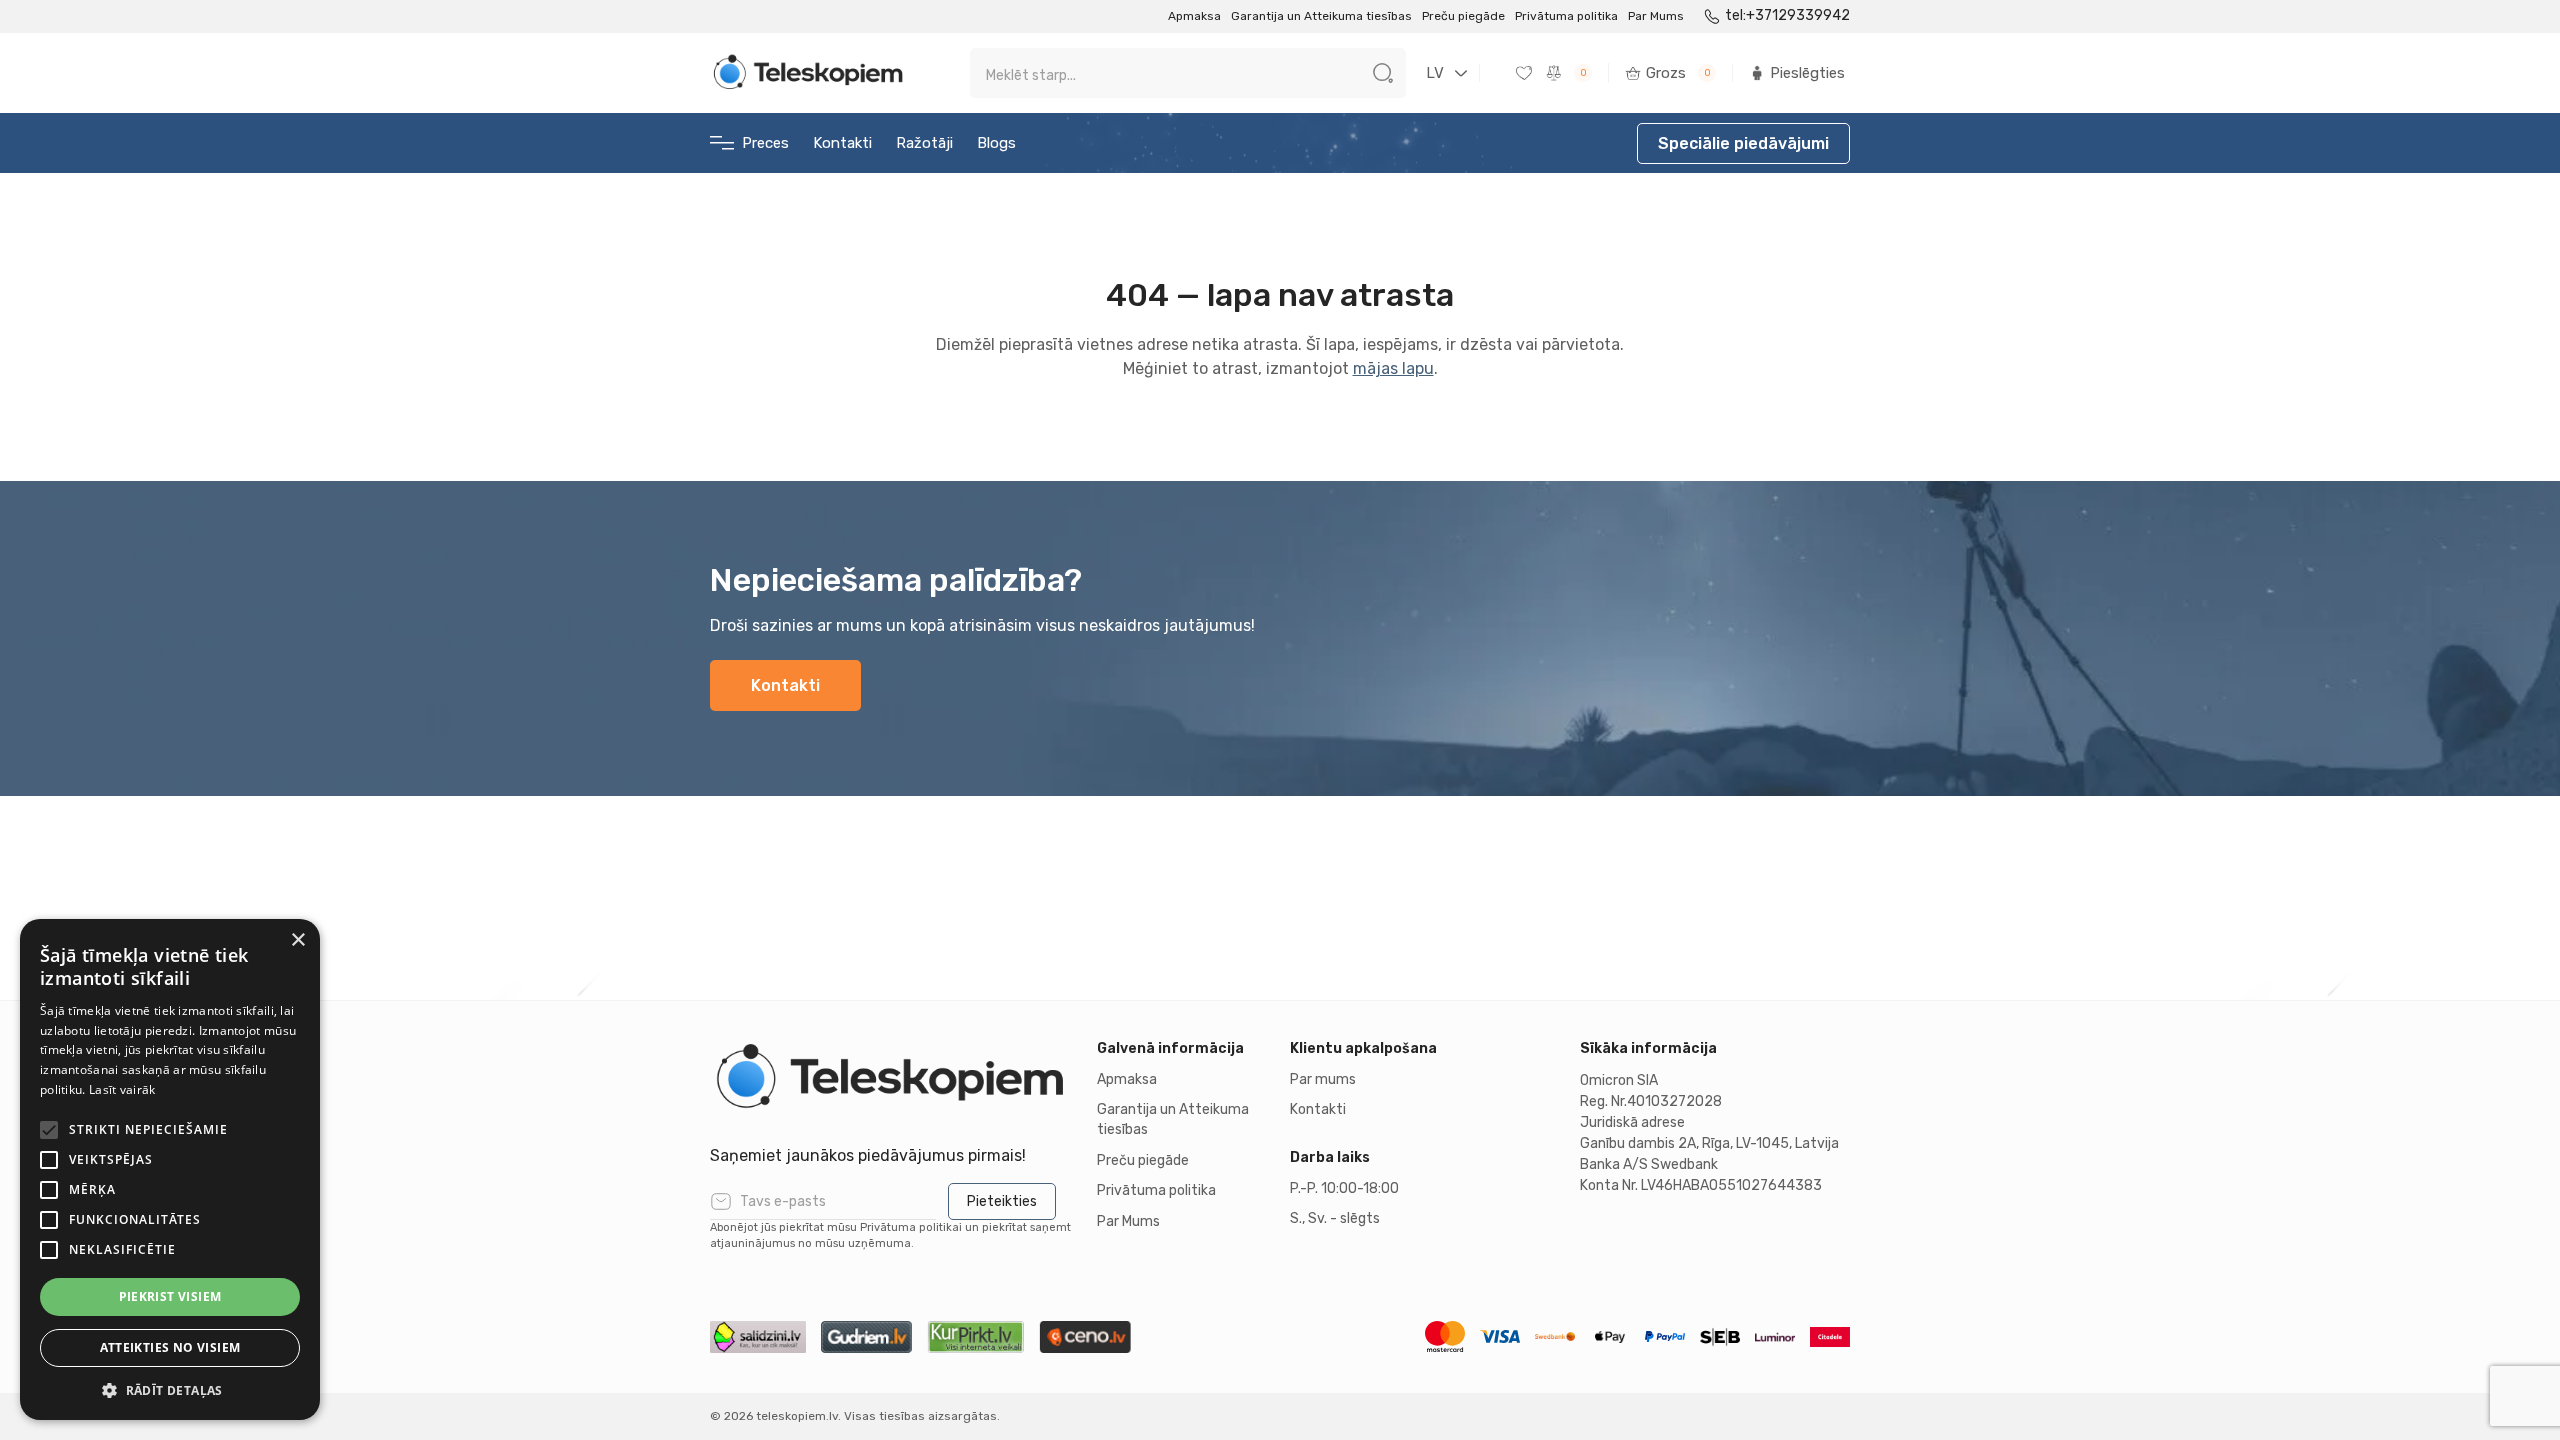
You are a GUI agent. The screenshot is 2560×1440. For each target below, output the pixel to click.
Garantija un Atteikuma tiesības (1321, 16)
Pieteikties (1002, 1201)
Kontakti (842, 143)
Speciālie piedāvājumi (1743, 143)
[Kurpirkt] (975, 1337)
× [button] (297, 940)
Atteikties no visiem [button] (170, 1347)
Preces (765, 143)
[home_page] (810, 73)
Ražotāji (924, 143)
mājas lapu (1393, 368)
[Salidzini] (758, 1337)
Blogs (996, 143)
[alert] (170, 1169)
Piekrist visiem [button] (170, 1296)
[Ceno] (1085, 1337)
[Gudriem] (866, 1337)
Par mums (1323, 1079)
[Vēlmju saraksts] (1526, 73)
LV (1435, 73)
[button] (170, 1390)
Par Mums (1656, 16)
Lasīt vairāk (122, 1089)
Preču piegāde (1463, 16)
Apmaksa (1194, 16)
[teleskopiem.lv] (893, 1078)
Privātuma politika (1566, 16)
